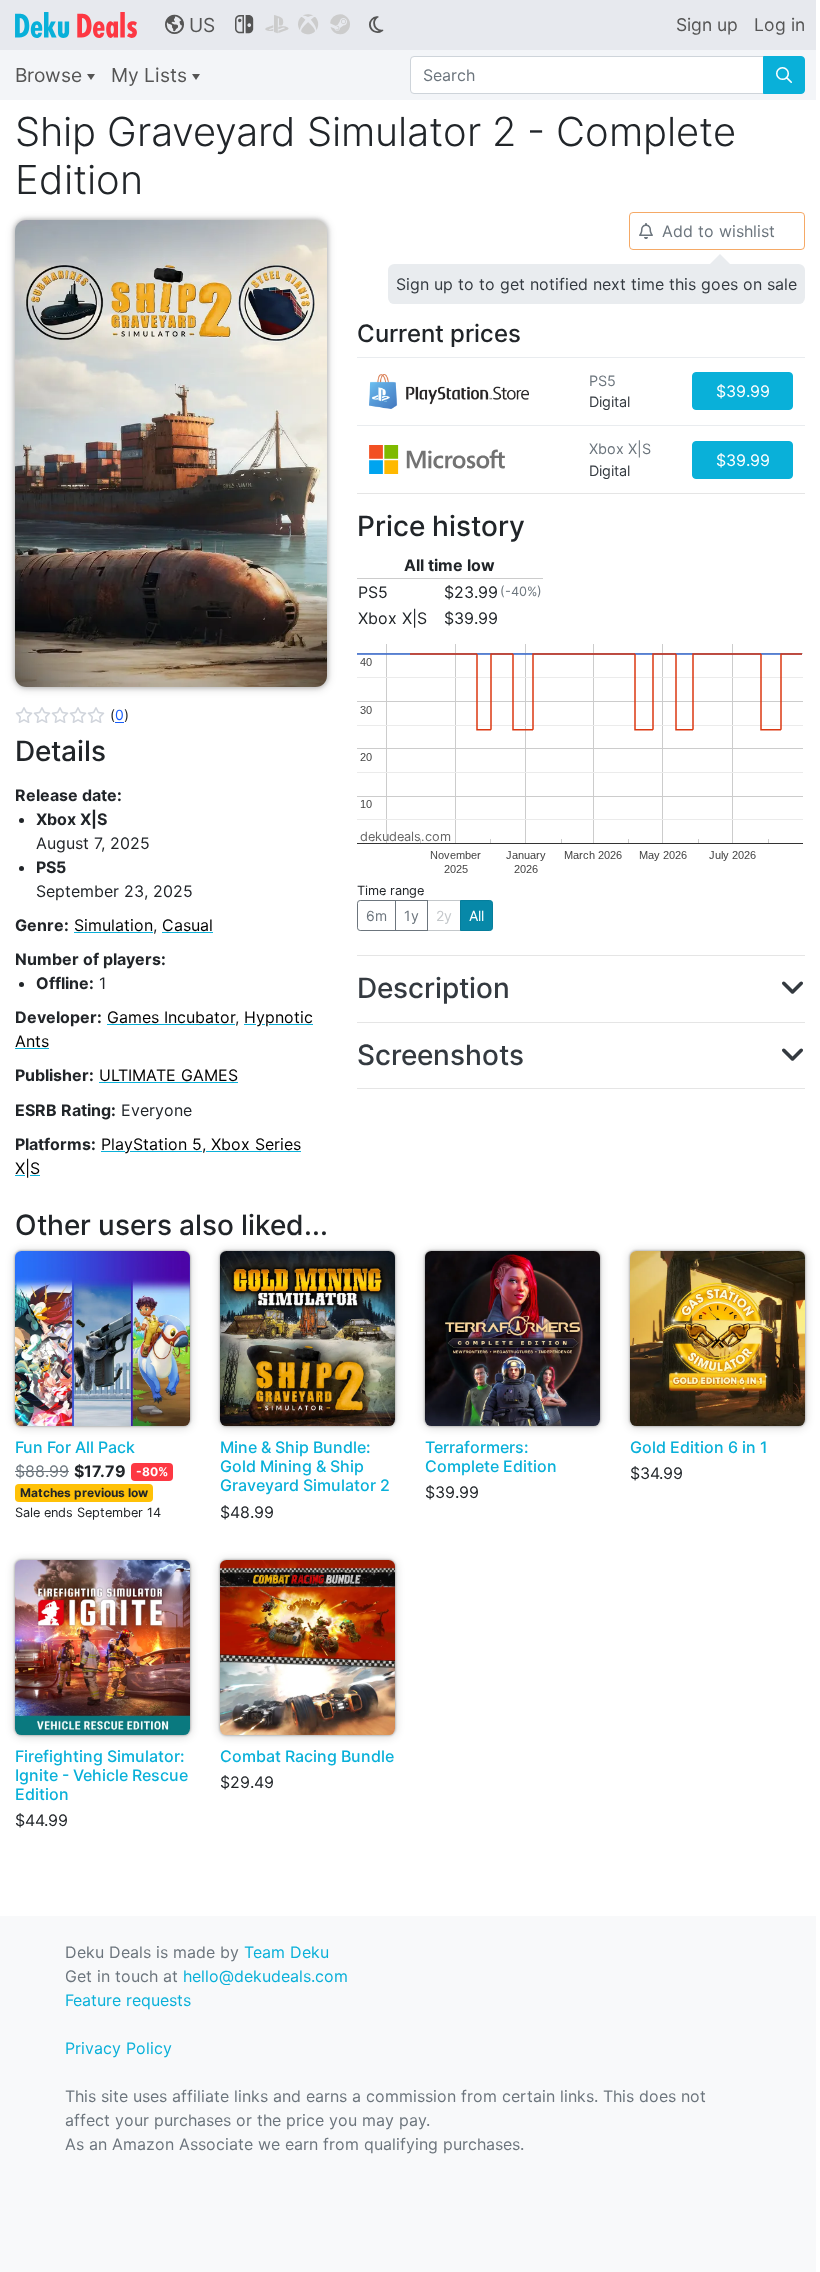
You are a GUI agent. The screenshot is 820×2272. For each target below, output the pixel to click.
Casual (187, 925)
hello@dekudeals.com (265, 1976)
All (476, 915)
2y (444, 915)
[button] (72, 715)
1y (411, 915)
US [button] (190, 25)
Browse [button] (51, 75)
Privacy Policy (118, 2048)
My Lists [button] (151, 75)
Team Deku (286, 1952)
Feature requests (128, 2000)
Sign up (707, 24)
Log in (779, 24)
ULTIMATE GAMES (168, 1075)
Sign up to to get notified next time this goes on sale (596, 284)
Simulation (113, 925)
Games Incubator (171, 1017)
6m (376, 915)
